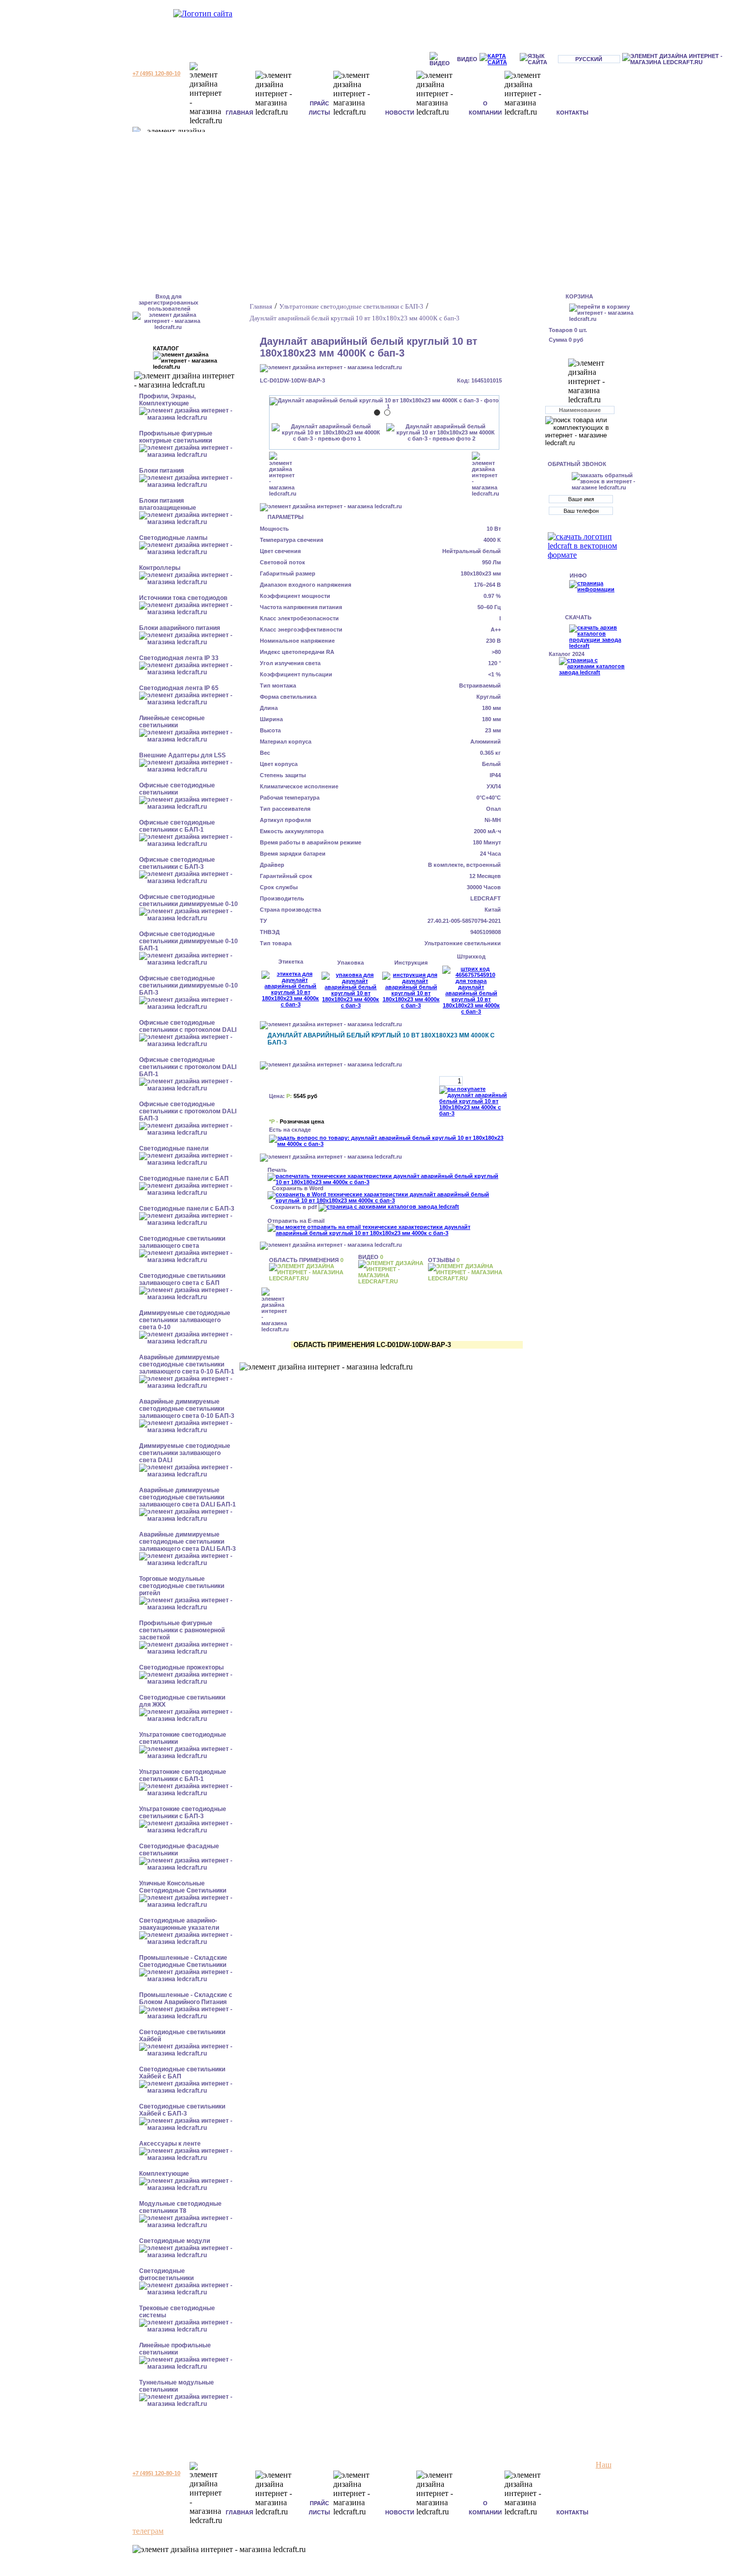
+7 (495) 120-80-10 (156, 73)
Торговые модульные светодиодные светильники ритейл (182, 1586)
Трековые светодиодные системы (177, 2312)
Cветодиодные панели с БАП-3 (187, 1209)
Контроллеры (160, 568)
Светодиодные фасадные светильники (179, 1850)
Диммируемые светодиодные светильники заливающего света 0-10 (185, 1320)
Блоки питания (162, 471)
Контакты (572, 113)
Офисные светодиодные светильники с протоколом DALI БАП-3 (188, 1111)
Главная (239, 113)
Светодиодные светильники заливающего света (182, 1242)
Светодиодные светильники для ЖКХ (182, 1701)
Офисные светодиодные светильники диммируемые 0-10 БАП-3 (189, 985)
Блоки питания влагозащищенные (168, 504)
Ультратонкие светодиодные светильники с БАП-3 (183, 1813)
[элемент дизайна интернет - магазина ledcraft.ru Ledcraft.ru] (684, 59)
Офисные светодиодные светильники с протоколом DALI (188, 1026)
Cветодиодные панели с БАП (184, 1179)
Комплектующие (164, 2174)
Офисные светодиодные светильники (177, 789)
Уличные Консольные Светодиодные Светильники (183, 1887)
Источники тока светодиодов (183, 598)
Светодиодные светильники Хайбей (182, 2036)
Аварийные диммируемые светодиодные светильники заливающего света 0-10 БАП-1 (187, 1364)
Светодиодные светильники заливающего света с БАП (182, 1279)
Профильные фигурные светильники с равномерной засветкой (182, 1630)
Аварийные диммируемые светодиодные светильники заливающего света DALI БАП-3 (188, 1542)
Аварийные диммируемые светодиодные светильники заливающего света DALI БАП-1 (188, 1497)
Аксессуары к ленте (170, 2144)
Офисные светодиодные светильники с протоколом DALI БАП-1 (188, 1067)
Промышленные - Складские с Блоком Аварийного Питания (186, 1998)
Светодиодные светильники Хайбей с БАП (182, 2073)
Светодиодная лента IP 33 (179, 658)
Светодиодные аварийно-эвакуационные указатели (179, 1924)
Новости (400, 113)
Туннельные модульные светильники (177, 2386)
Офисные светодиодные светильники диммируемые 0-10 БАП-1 (189, 941)
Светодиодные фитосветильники (166, 2274)
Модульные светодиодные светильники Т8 (180, 2207)
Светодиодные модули (175, 2241)
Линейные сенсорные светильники (172, 722)
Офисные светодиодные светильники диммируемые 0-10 (189, 900)
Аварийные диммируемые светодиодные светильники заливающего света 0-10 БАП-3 (187, 1409)
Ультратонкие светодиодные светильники (183, 1738)
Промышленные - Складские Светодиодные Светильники (183, 1961)
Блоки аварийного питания (180, 628)
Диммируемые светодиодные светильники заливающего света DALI (185, 1453)
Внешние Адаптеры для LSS (182, 755)
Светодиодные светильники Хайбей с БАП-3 (182, 2110)
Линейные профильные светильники (175, 2349)
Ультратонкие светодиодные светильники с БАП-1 (183, 1775)
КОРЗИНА (579, 296)
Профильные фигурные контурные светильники (176, 437)
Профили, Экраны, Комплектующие (167, 400)
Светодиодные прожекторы (181, 1667)
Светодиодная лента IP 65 (179, 688)
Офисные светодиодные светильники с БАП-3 (177, 863)
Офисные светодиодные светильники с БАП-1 (177, 826)
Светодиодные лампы (173, 538)
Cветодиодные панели (174, 1148)
